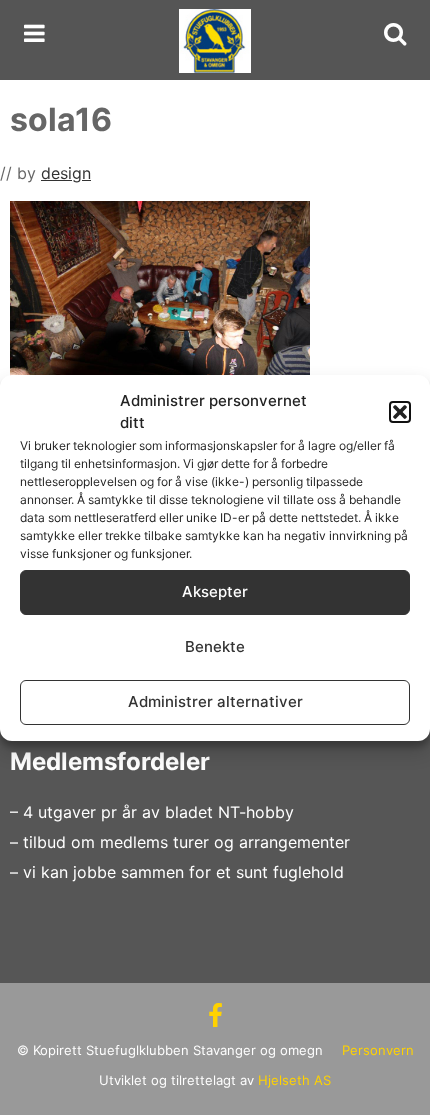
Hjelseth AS (294, 1080)
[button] (400, 412)
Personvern (378, 1050)
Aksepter (215, 591)
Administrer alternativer (215, 701)
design (66, 173)
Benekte (215, 646)
